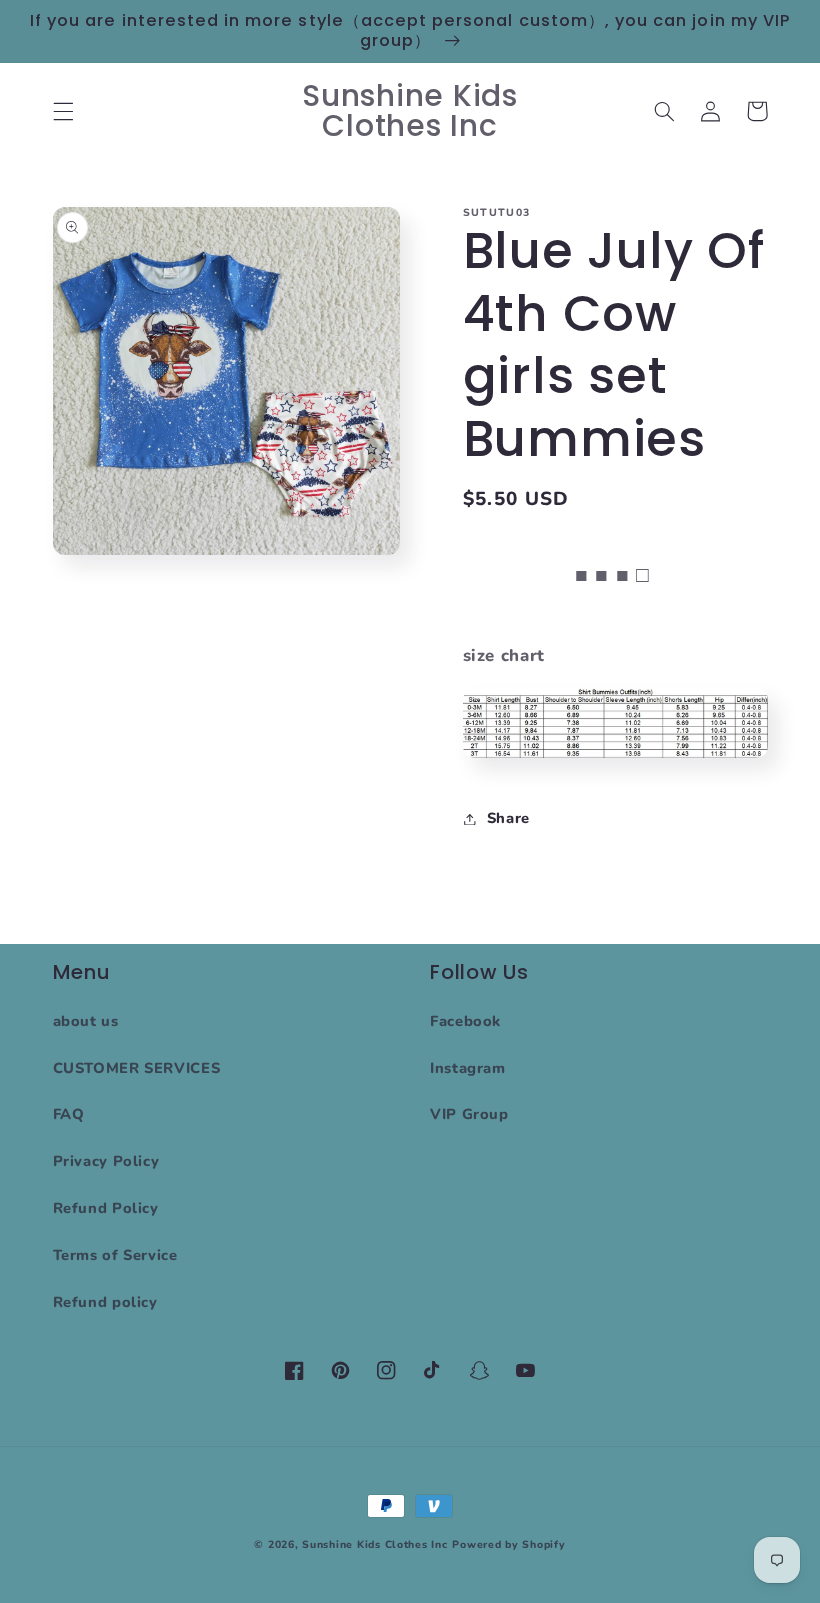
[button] (63, 111)
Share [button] (508, 818)
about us (86, 1021)
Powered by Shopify (508, 1544)
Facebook (465, 1021)
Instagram (468, 1068)
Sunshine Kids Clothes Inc (374, 1544)
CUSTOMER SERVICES (137, 1068)
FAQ (69, 1114)
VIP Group (469, 1114)
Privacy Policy (106, 1161)
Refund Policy (106, 1208)
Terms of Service (115, 1255)
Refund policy (105, 1302)
